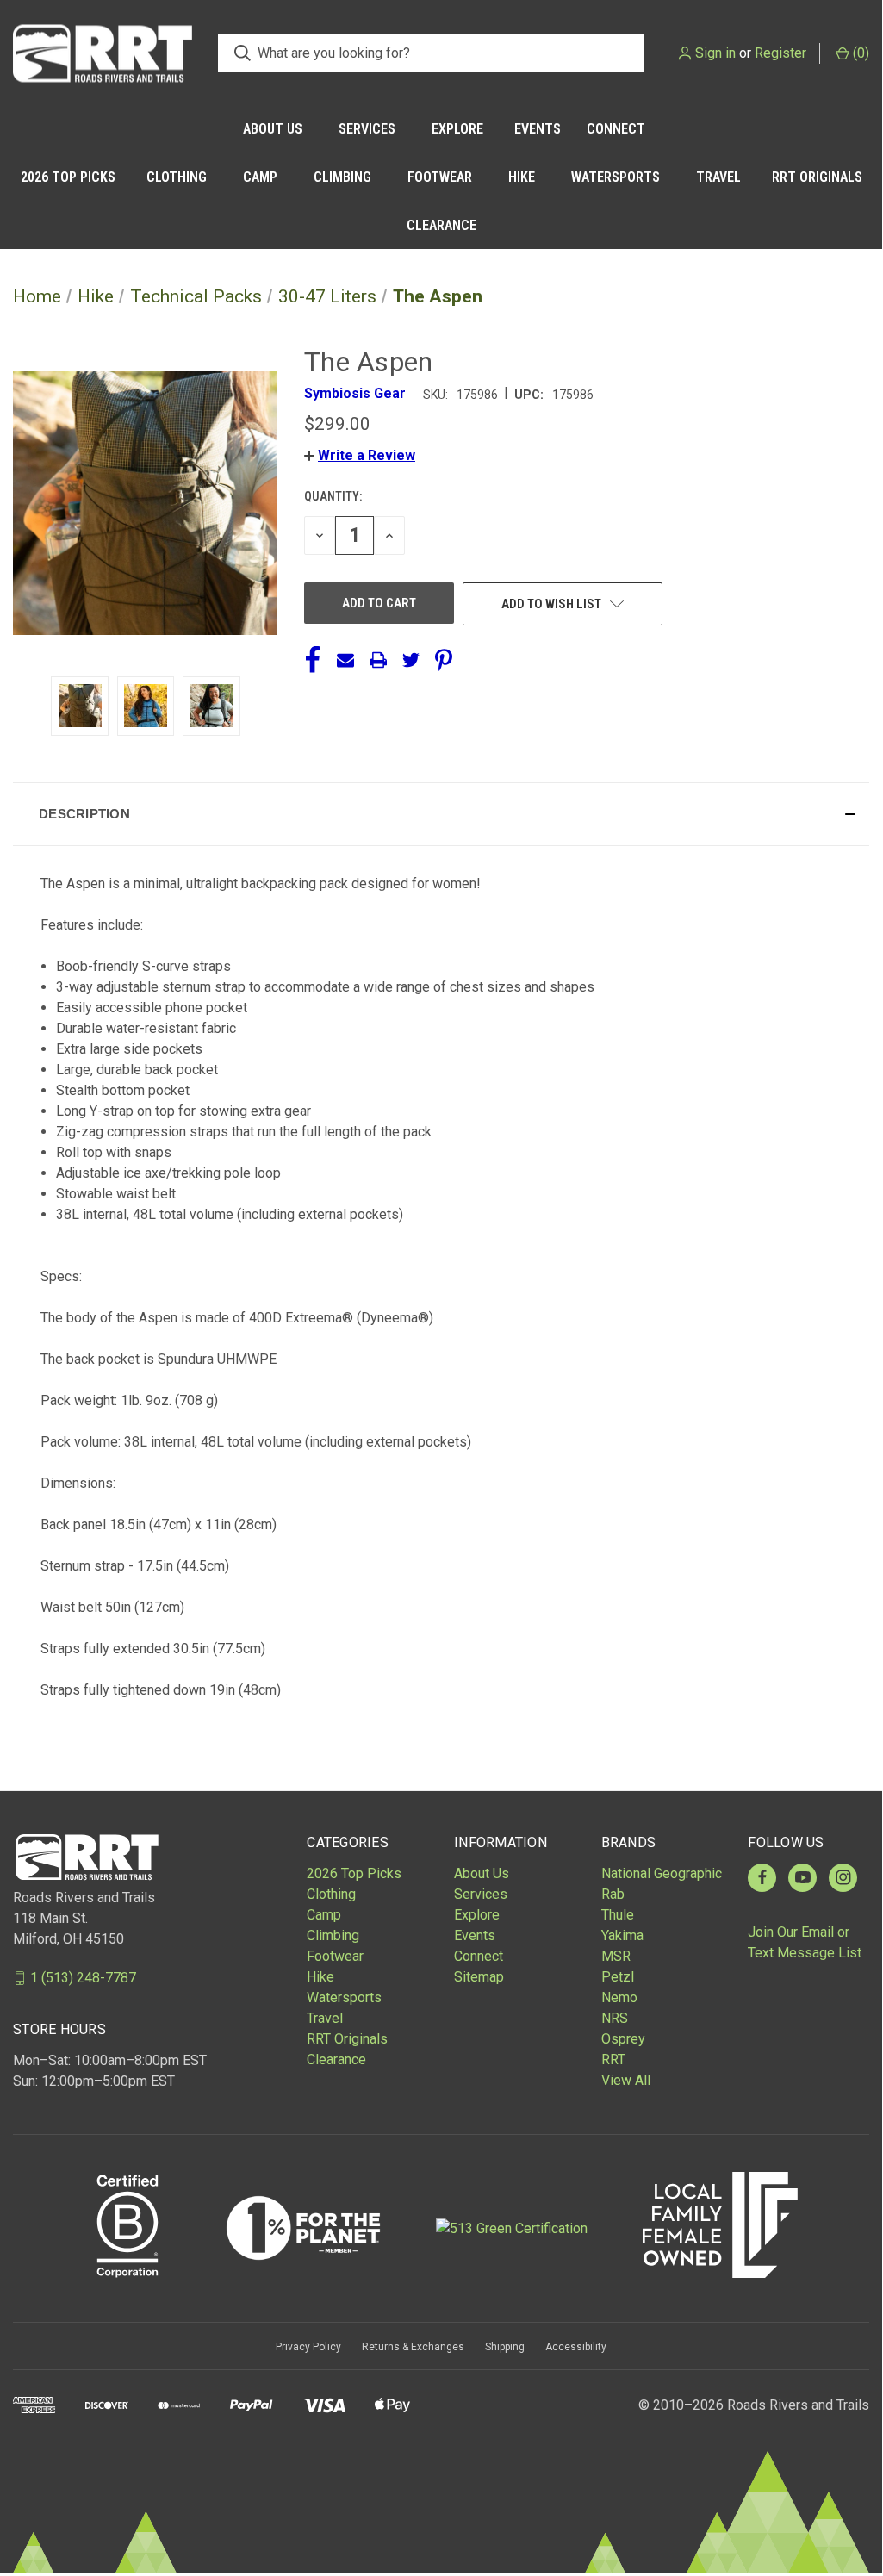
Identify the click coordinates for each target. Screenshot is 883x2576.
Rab (613, 1894)
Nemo (619, 1997)
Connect (616, 129)
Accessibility (576, 2347)
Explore (457, 129)
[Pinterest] (444, 660)
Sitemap (479, 1977)
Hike (522, 177)
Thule (618, 1915)
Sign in (715, 53)
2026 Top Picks (68, 177)
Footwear (440, 177)
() (859, 53)
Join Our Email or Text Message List (805, 1942)
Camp (260, 177)
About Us (273, 129)
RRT (613, 2060)
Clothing (177, 177)
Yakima (622, 1935)
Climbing (342, 177)
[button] (360, 455)
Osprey (623, 2039)
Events (538, 129)
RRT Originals (817, 177)
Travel (718, 177)
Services (367, 129)
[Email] (345, 660)
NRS (615, 2018)
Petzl (618, 1977)
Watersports (616, 177)
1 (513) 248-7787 (83, 1978)
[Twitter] (411, 660)
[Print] (378, 660)
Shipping (505, 2347)
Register (780, 53)
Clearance (441, 225)
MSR (616, 1956)
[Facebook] (313, 660)
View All (626, 2080)
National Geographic (662, 1873)
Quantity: (333, 496)
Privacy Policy (308, 2347)
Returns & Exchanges (413, 2347)
